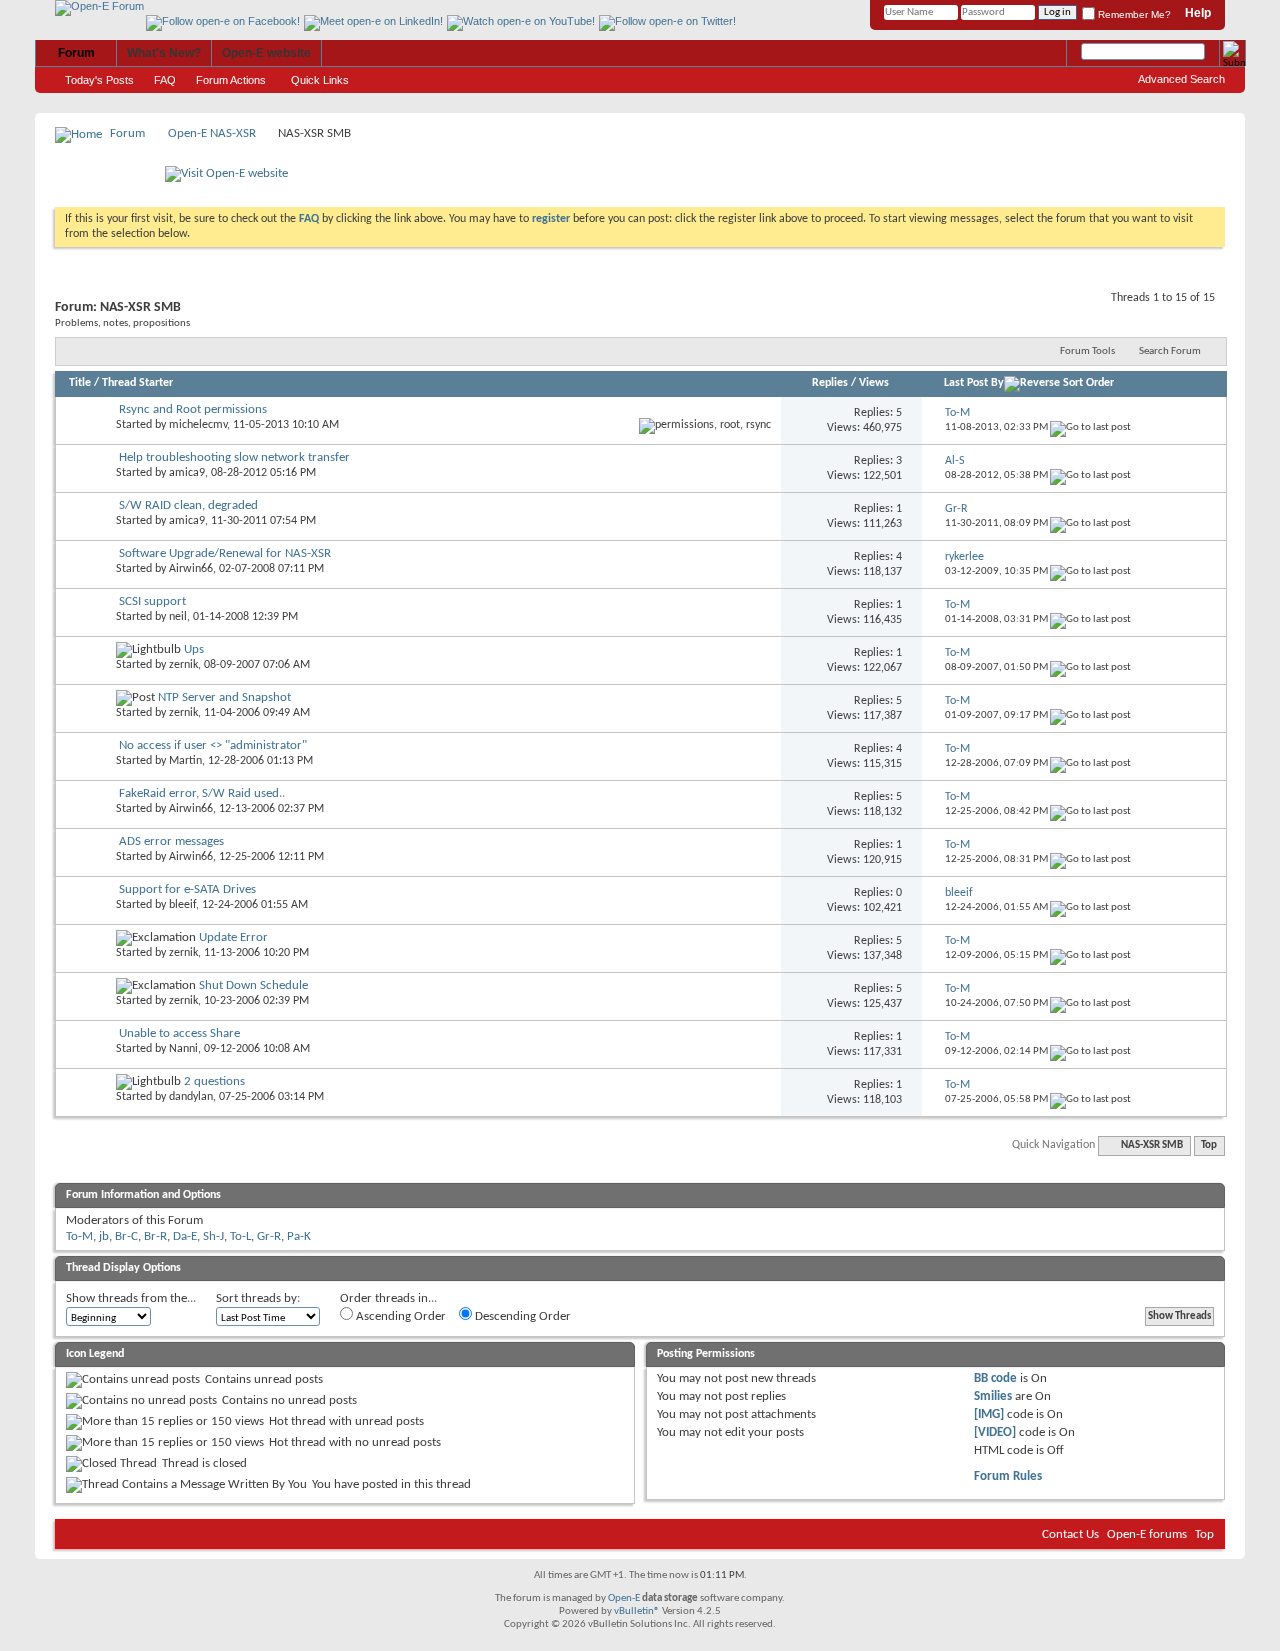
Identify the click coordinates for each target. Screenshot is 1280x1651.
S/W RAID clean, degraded (188, 505)
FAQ (165, 80)
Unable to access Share (179, 1033)
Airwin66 (191, 569)
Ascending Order (399, 1316)
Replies (830, 383)
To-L (240, 1236)
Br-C (126, 1236)
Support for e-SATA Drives (187, 889)
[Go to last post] (1090, 427)
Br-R (155, 1236)
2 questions (214, 1081)
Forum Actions (231, 80)
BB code (995, 1378)
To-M (79, 1236)
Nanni (183, 1049)
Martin (185, 761)
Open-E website (266, 53)
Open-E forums (1147, 1534)
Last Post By (974, 383)
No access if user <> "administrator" (213, 745)
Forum (76, 53)
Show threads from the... (131, 1298)
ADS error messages (171, 841)
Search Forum (1170, 351)
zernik (183, 665)
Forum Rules (1008, 1476)
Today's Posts (99, 80)
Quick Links (320, 80)
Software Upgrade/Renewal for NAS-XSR (225, 553)
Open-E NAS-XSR (212, 133)
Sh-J (213, 1236)
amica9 (187, 473)
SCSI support (152, 601)
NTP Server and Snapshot (224, 697)
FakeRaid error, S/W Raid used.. (202, 793)
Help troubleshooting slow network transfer (234, 457)
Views (874, 383)
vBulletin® (637, 1611)
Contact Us (1070, 1534)
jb (104, 1236)
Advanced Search (1181, 79)
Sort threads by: (258, 1298)
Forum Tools (1087, 351)
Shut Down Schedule (253, 985)
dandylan (191, 1097)
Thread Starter (137, 383)
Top (1209, 1145)
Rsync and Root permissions (193, 409)
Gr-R (269, 1236)
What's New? (164, 53)
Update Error (233, 937)
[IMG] (989, 1414)
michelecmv (198, 425)
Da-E (185, 1236)
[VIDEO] (995, 1432)
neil (178, 617)
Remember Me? (1133, 14)
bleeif (182, 905)
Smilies (993, 1396)
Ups (194, 649)
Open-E (624, 1598)
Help (1198, 13)
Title (80, 383)
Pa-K (299, 1236)
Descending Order (521, 1316)
